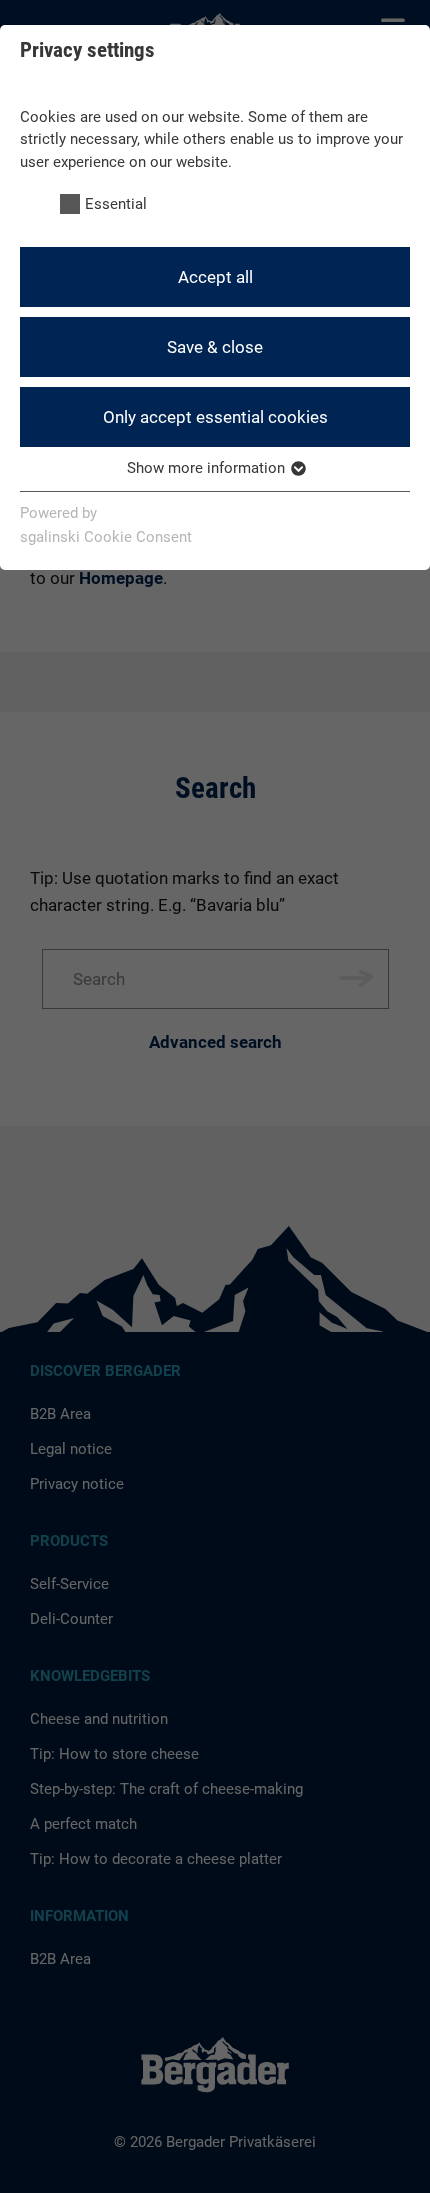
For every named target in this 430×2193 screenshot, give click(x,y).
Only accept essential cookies (215, 417)
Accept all (215, 277)
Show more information (208, 468)
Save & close (215, 347)
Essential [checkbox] (116, 204)
